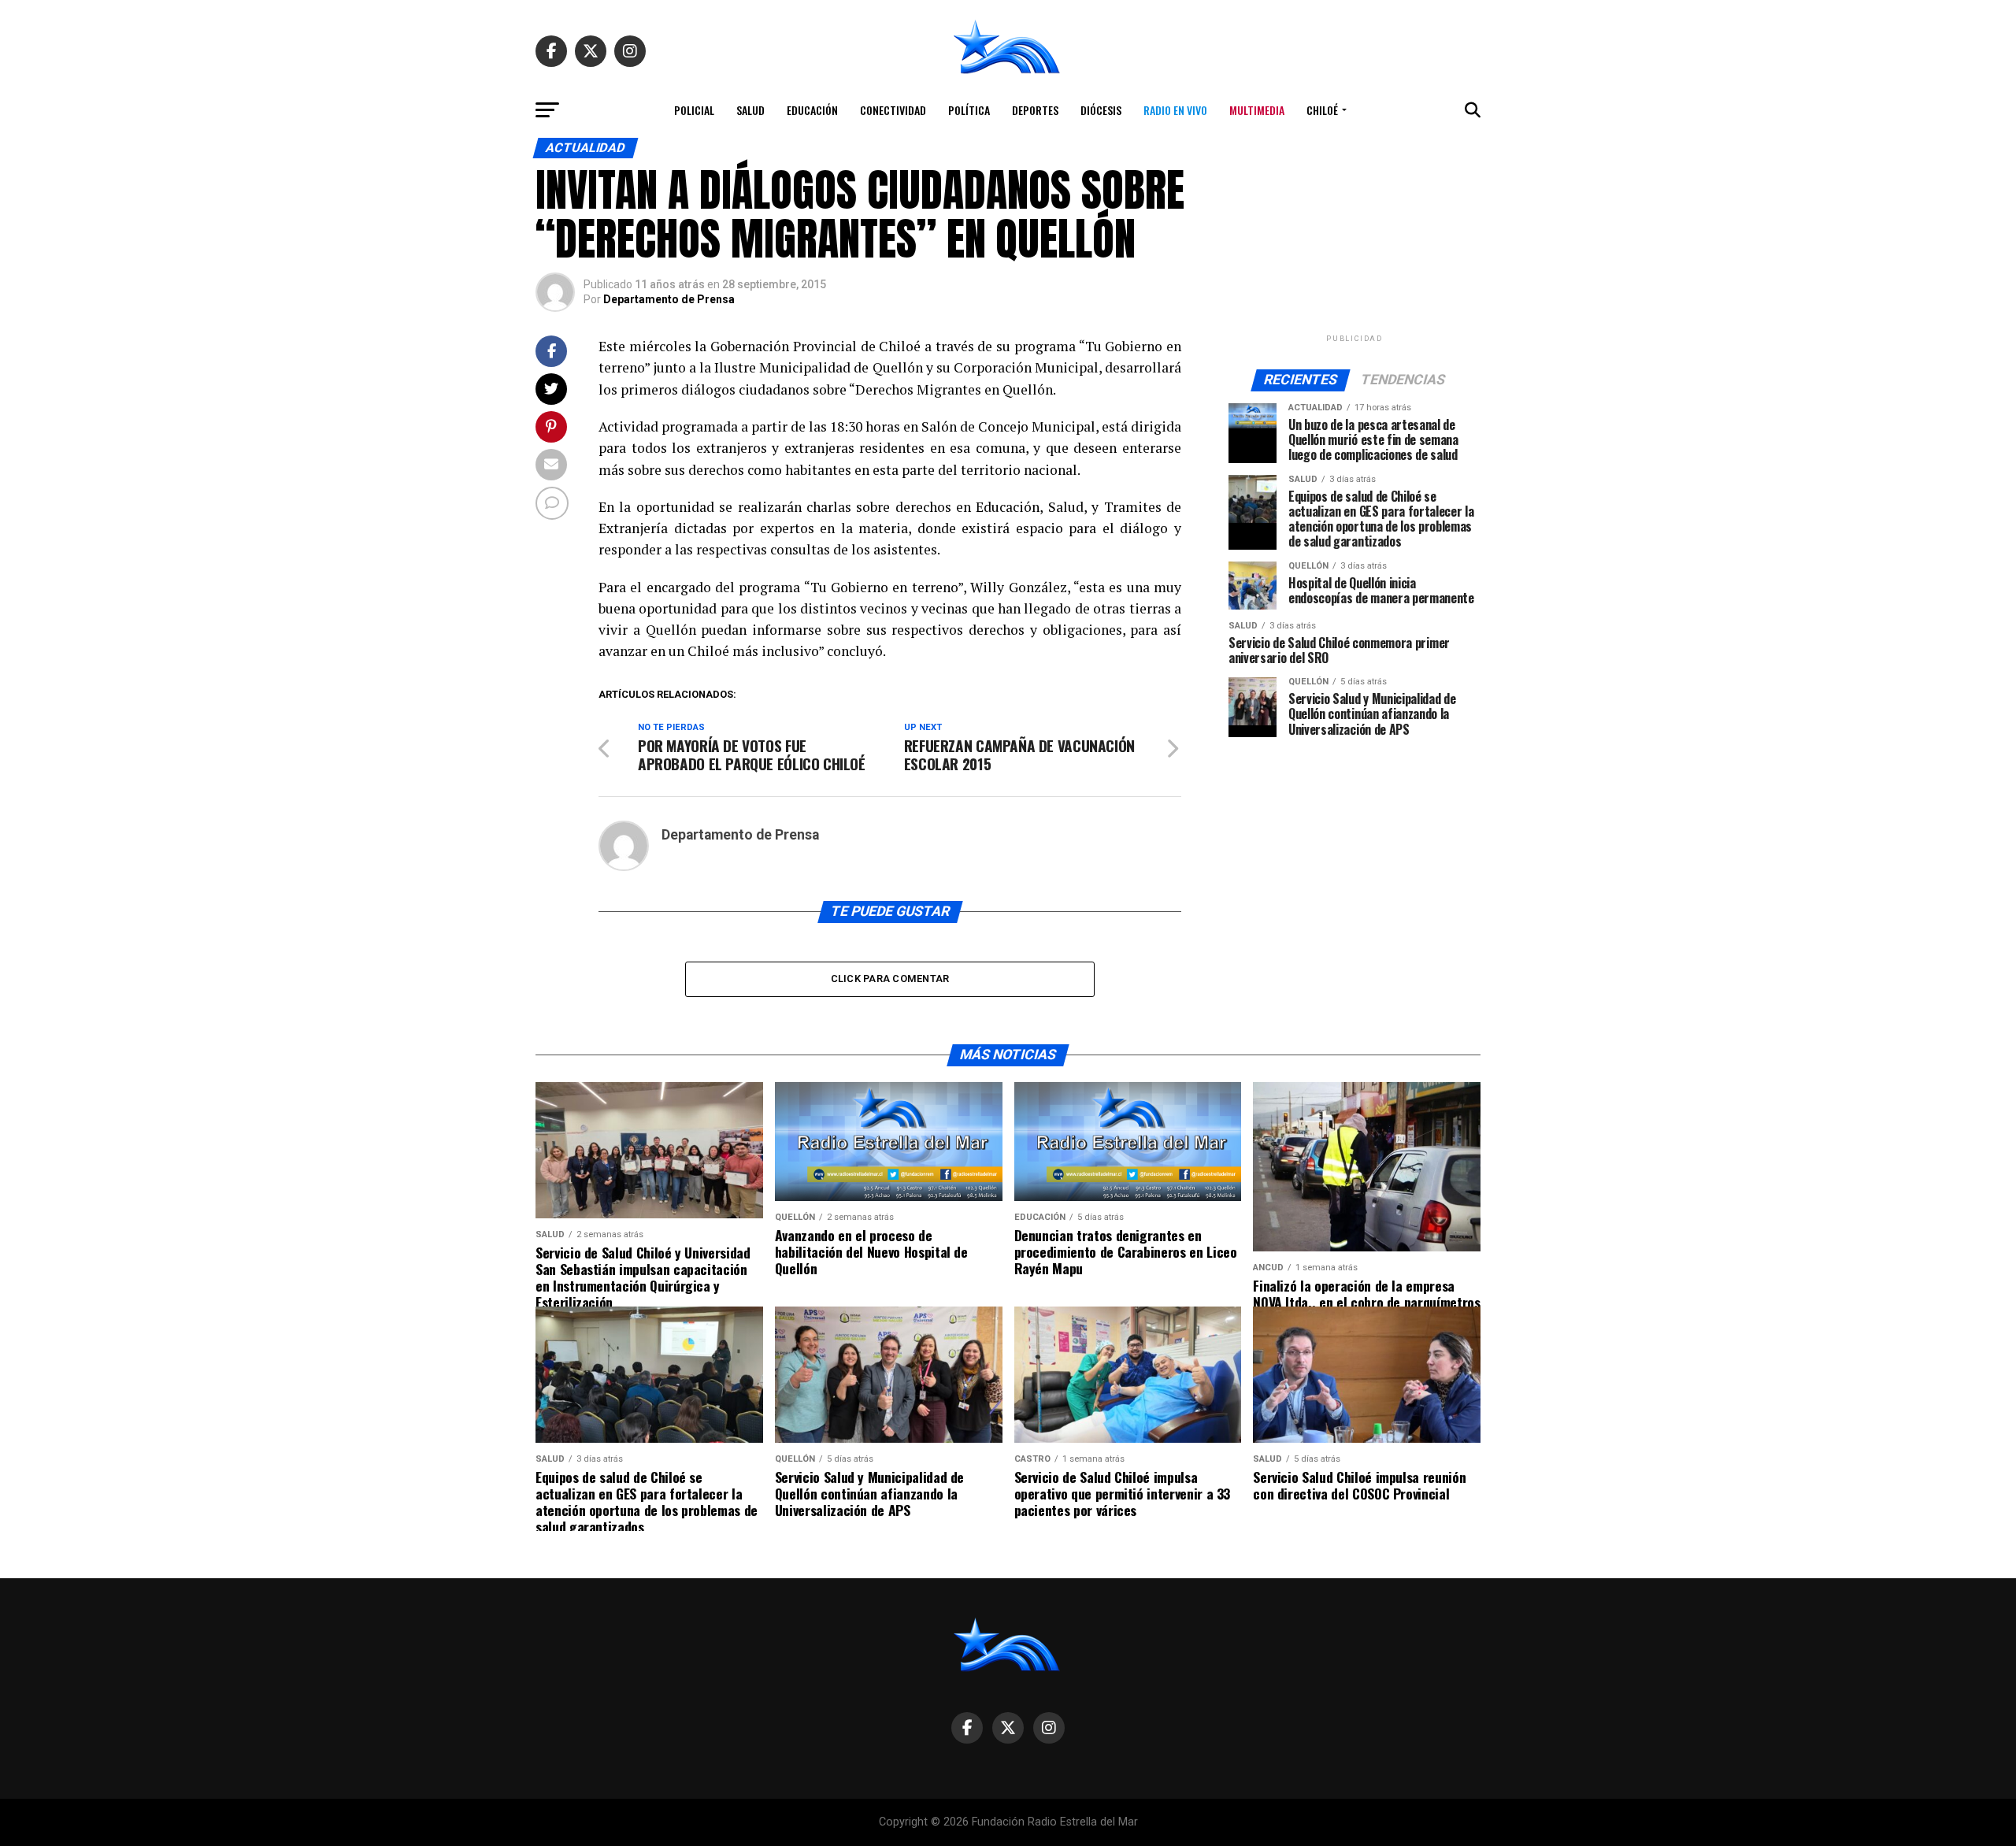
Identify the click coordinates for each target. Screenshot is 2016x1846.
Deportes (1035, 110)
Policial (694, 110)
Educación (812, 110)
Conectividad (893, 110)
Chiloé (1322, 110)
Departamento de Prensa (669, 299)
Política (969, 110)
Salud (750, 110)
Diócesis (1101, 110)
